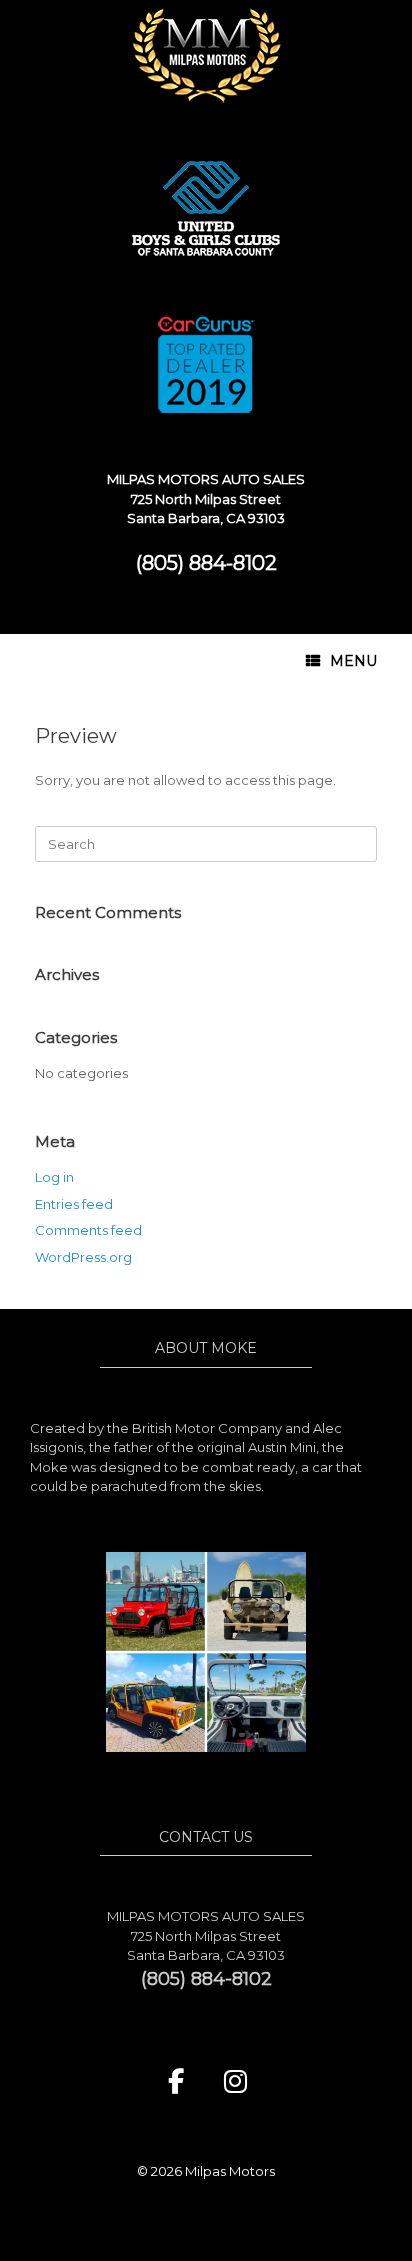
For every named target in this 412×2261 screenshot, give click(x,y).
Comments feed (88, 1230)
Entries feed (74, 1204)
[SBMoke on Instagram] (236, 2082)
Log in (54, 1177)
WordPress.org (83, 1257)
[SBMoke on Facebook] (176, 2082)
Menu (353, 661)
